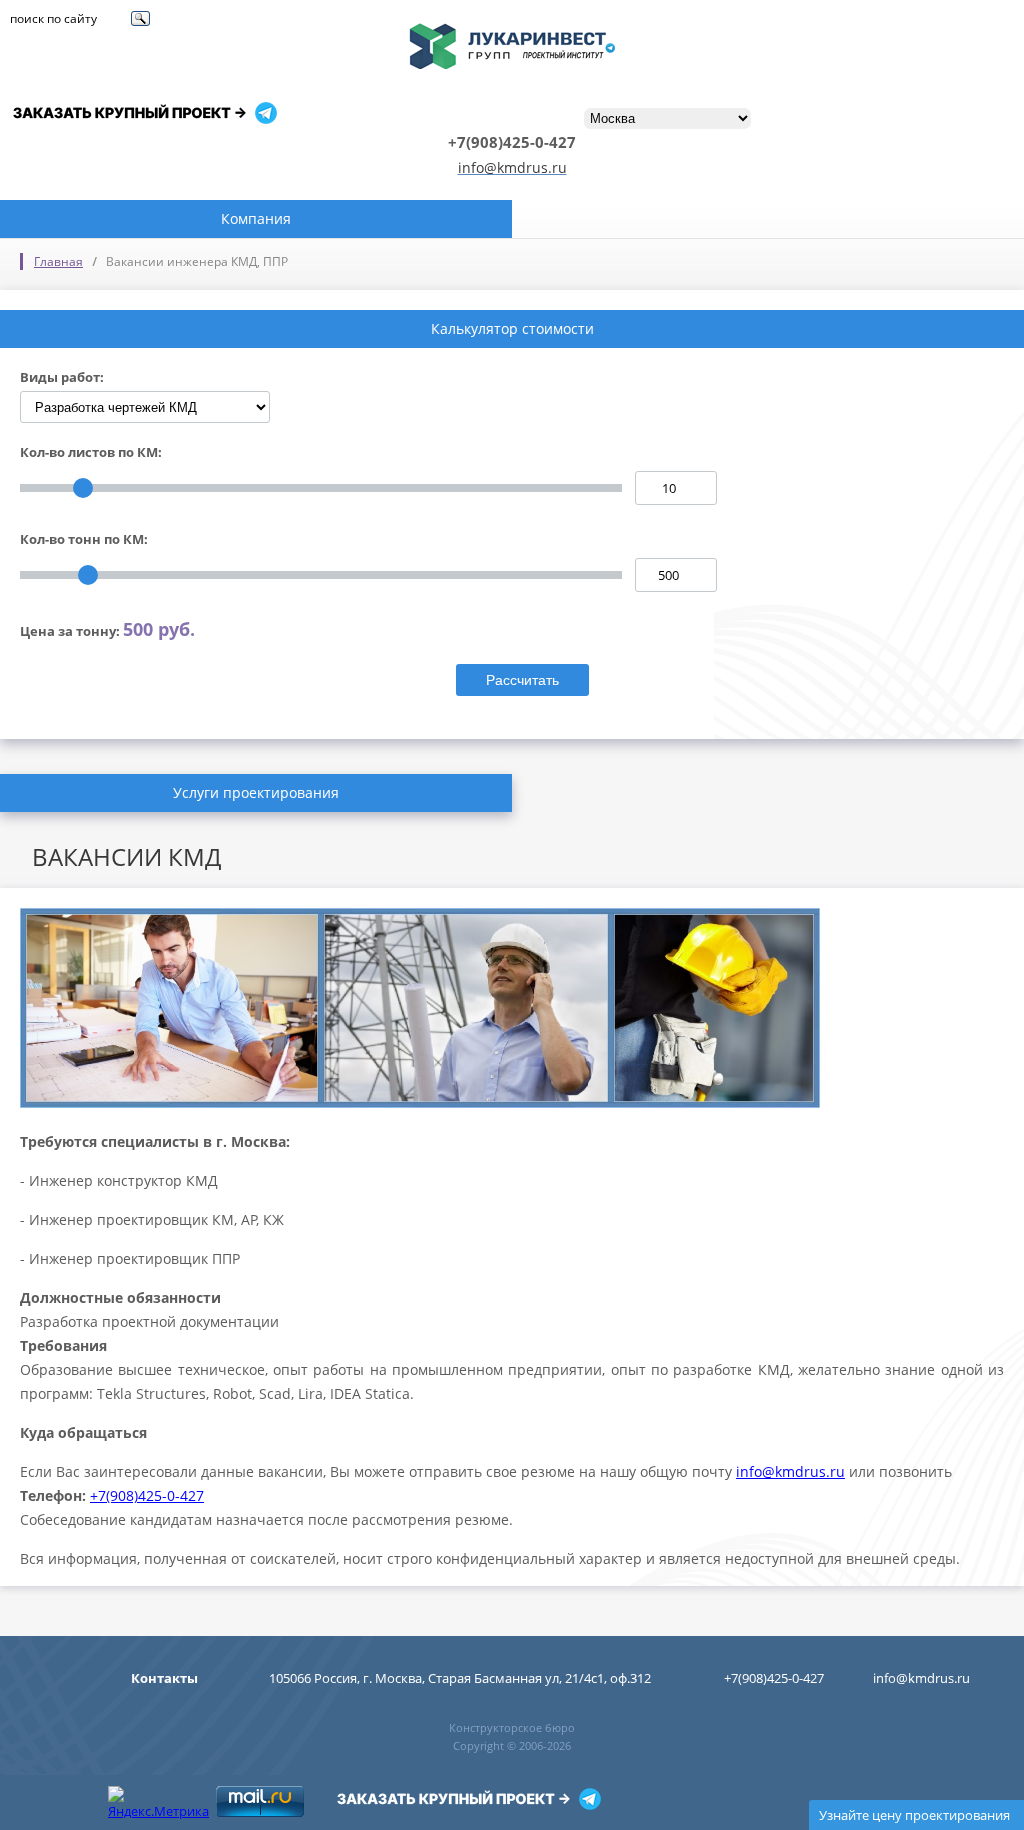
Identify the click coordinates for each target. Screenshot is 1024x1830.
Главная (58, 261)
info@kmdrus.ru (512, 167)
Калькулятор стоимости (512, 328)
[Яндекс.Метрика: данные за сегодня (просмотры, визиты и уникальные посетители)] (158, 1803)
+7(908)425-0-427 (147, 1495)
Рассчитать (522, 680)
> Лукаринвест (512, 34)
